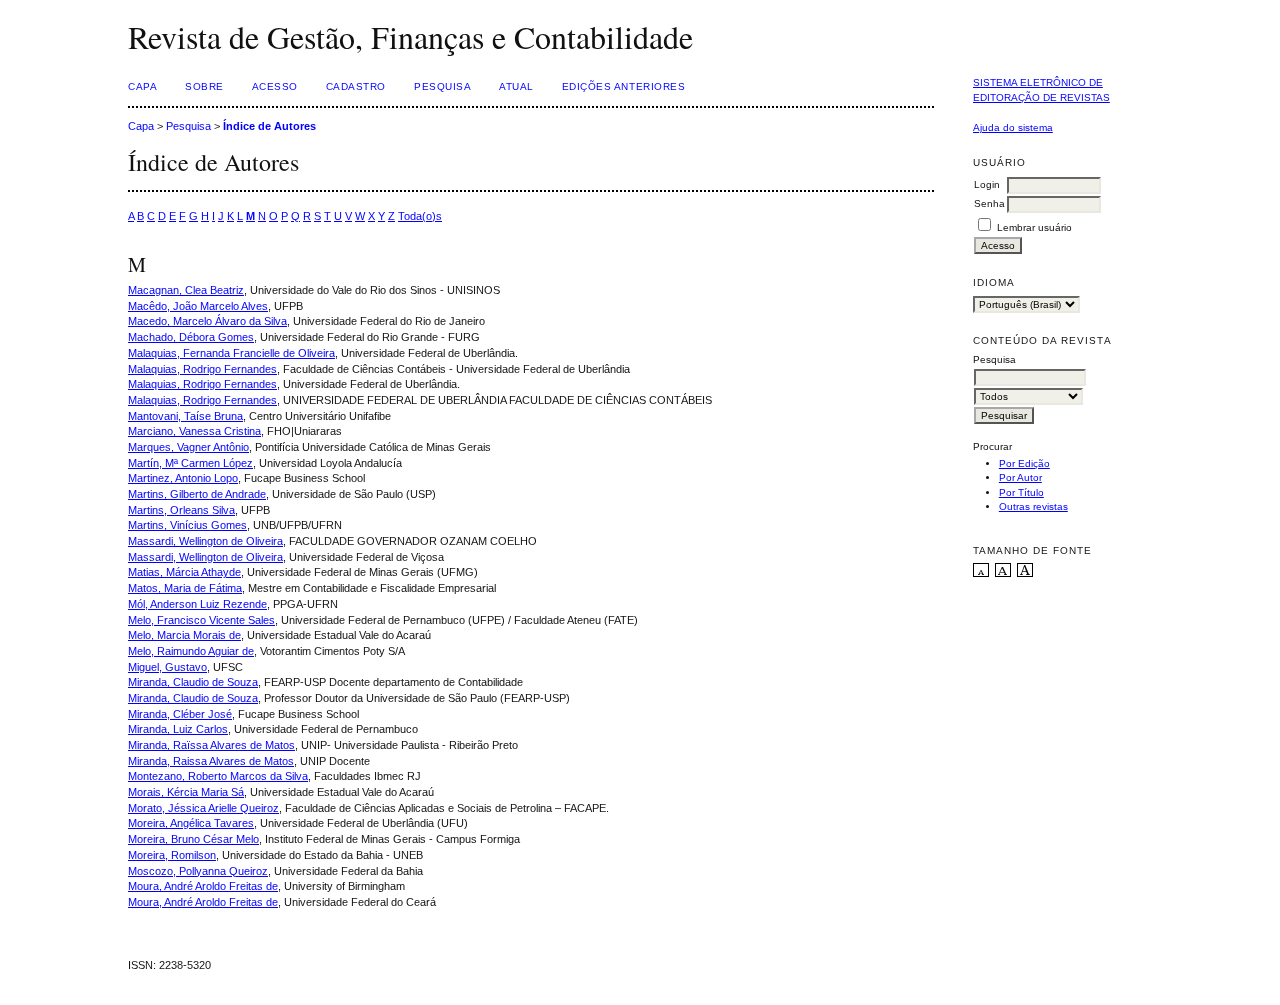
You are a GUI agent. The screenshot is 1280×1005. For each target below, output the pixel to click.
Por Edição (1024, 463)
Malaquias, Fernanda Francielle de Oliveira (231, 353)
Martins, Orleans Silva (181, 510)
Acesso (275, 86)
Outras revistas (1033, 506)
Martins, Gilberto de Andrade (197, 494)
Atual (516, 86)
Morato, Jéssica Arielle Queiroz (203, 808)
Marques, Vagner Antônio (188, 447)
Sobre (204, 86)
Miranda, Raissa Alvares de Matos (211, 761)
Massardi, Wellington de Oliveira (205, 541)
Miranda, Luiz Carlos (178, 729)
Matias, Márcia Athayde (184, 572)
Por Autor (1020, 477)
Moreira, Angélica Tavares (191, 823)
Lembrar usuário (1034, 227)
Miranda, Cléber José (180, 714)
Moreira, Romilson (172, 855)
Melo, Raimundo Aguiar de (191, 651)
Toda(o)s (420, 216)
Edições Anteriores (623, 86)
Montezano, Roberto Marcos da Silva (218, 776)
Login (987, 184)
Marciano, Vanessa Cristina (194, 431)
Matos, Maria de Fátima (185, 588)
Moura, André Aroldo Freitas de (203, 886)
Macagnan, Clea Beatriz (186, 290)
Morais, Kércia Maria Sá (186, 792)
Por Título (1021, 492)
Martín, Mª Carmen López (190, 463)
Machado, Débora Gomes (191, 337)
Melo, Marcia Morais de (184, 635)
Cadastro (356, 86)
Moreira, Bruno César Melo (193, 839)
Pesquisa (442, 86)
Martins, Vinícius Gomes (187, 525)
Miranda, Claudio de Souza (193, 682)
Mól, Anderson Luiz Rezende (197, 604)
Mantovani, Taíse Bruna (185, 416)
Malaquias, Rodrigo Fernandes (202, 369)
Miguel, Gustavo (167, 667)
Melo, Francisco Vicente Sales (201, 620)
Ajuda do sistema (1013, 127)
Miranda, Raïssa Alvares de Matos (211, 745)
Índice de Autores (269, 126)
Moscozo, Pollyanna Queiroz (198, 871)
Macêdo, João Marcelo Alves (198, 306)
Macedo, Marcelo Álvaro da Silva (207, 321)
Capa (142, 86)
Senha (989, 203)
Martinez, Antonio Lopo (183, 478)
